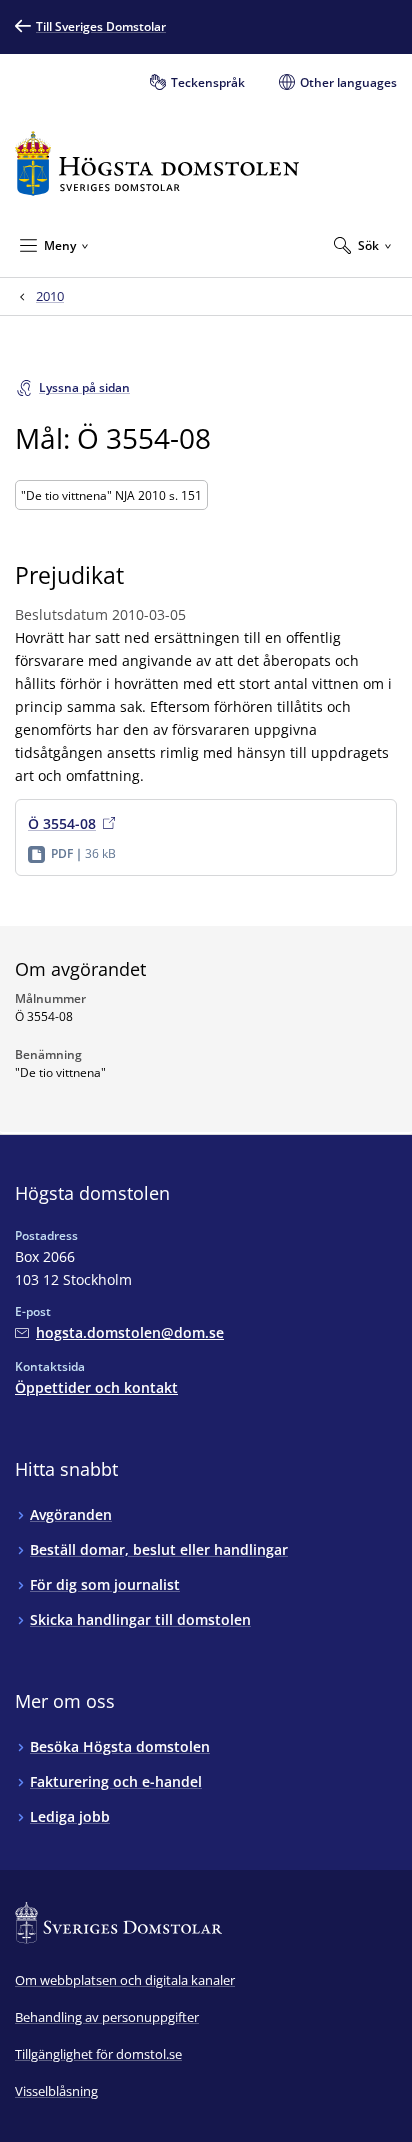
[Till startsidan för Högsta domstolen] (157, 163)
